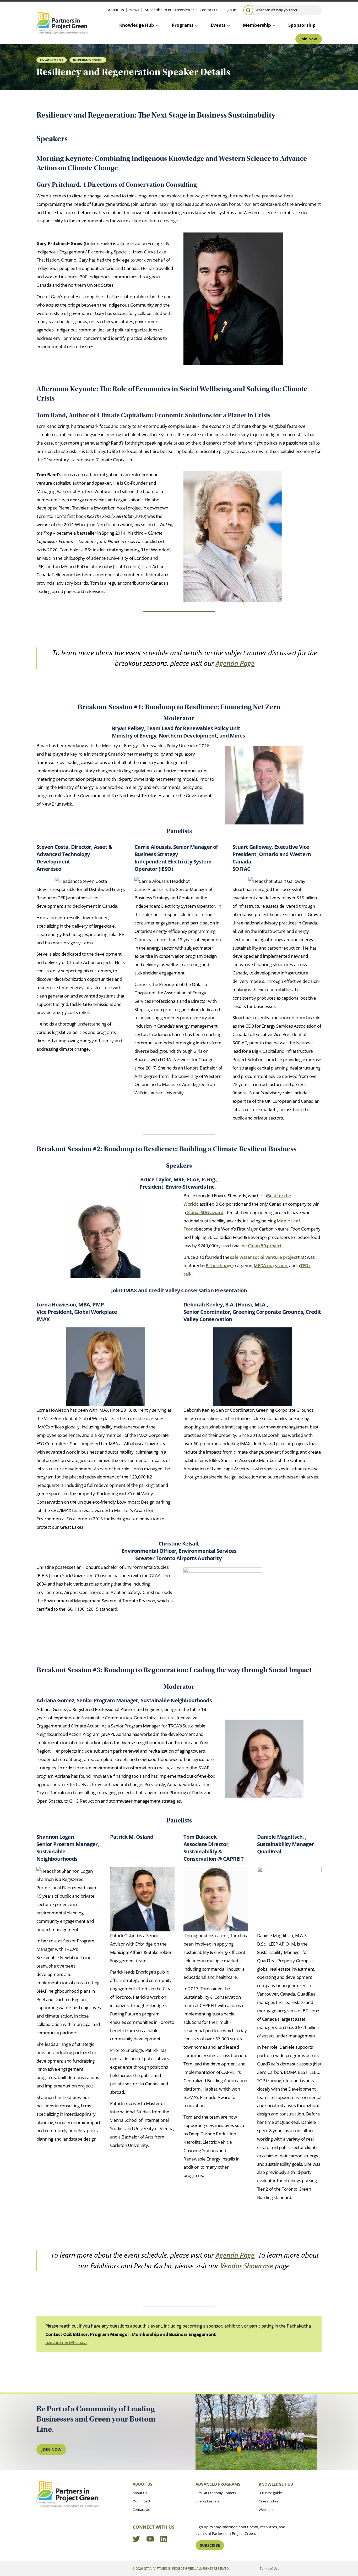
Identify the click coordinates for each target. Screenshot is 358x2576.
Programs (183, 25)
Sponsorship (302, 25)
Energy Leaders (207, 2501)
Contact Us (209, 10)
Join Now (309, 39)
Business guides (271, 2493)
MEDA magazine (270, 1265)
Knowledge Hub (137, 25)
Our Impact (142, 2501)
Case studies (268, 2501)
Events (218, 25)
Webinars (266, 2509)
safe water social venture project (264, 1257)
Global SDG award (205, 1212)
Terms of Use (270, 2568)
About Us (116, 10)
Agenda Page (235, 663)
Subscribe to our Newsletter (170, 10)
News (134, 10)
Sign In (230, 10)
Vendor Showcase (247, 2266)
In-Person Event (88, 60)
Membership (257, 25)
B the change (219, 1265)
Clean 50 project (265, 1246)
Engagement (52, 60)
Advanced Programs (218, 2484)
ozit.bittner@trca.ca (66, 2342)
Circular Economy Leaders (216, 2493)
